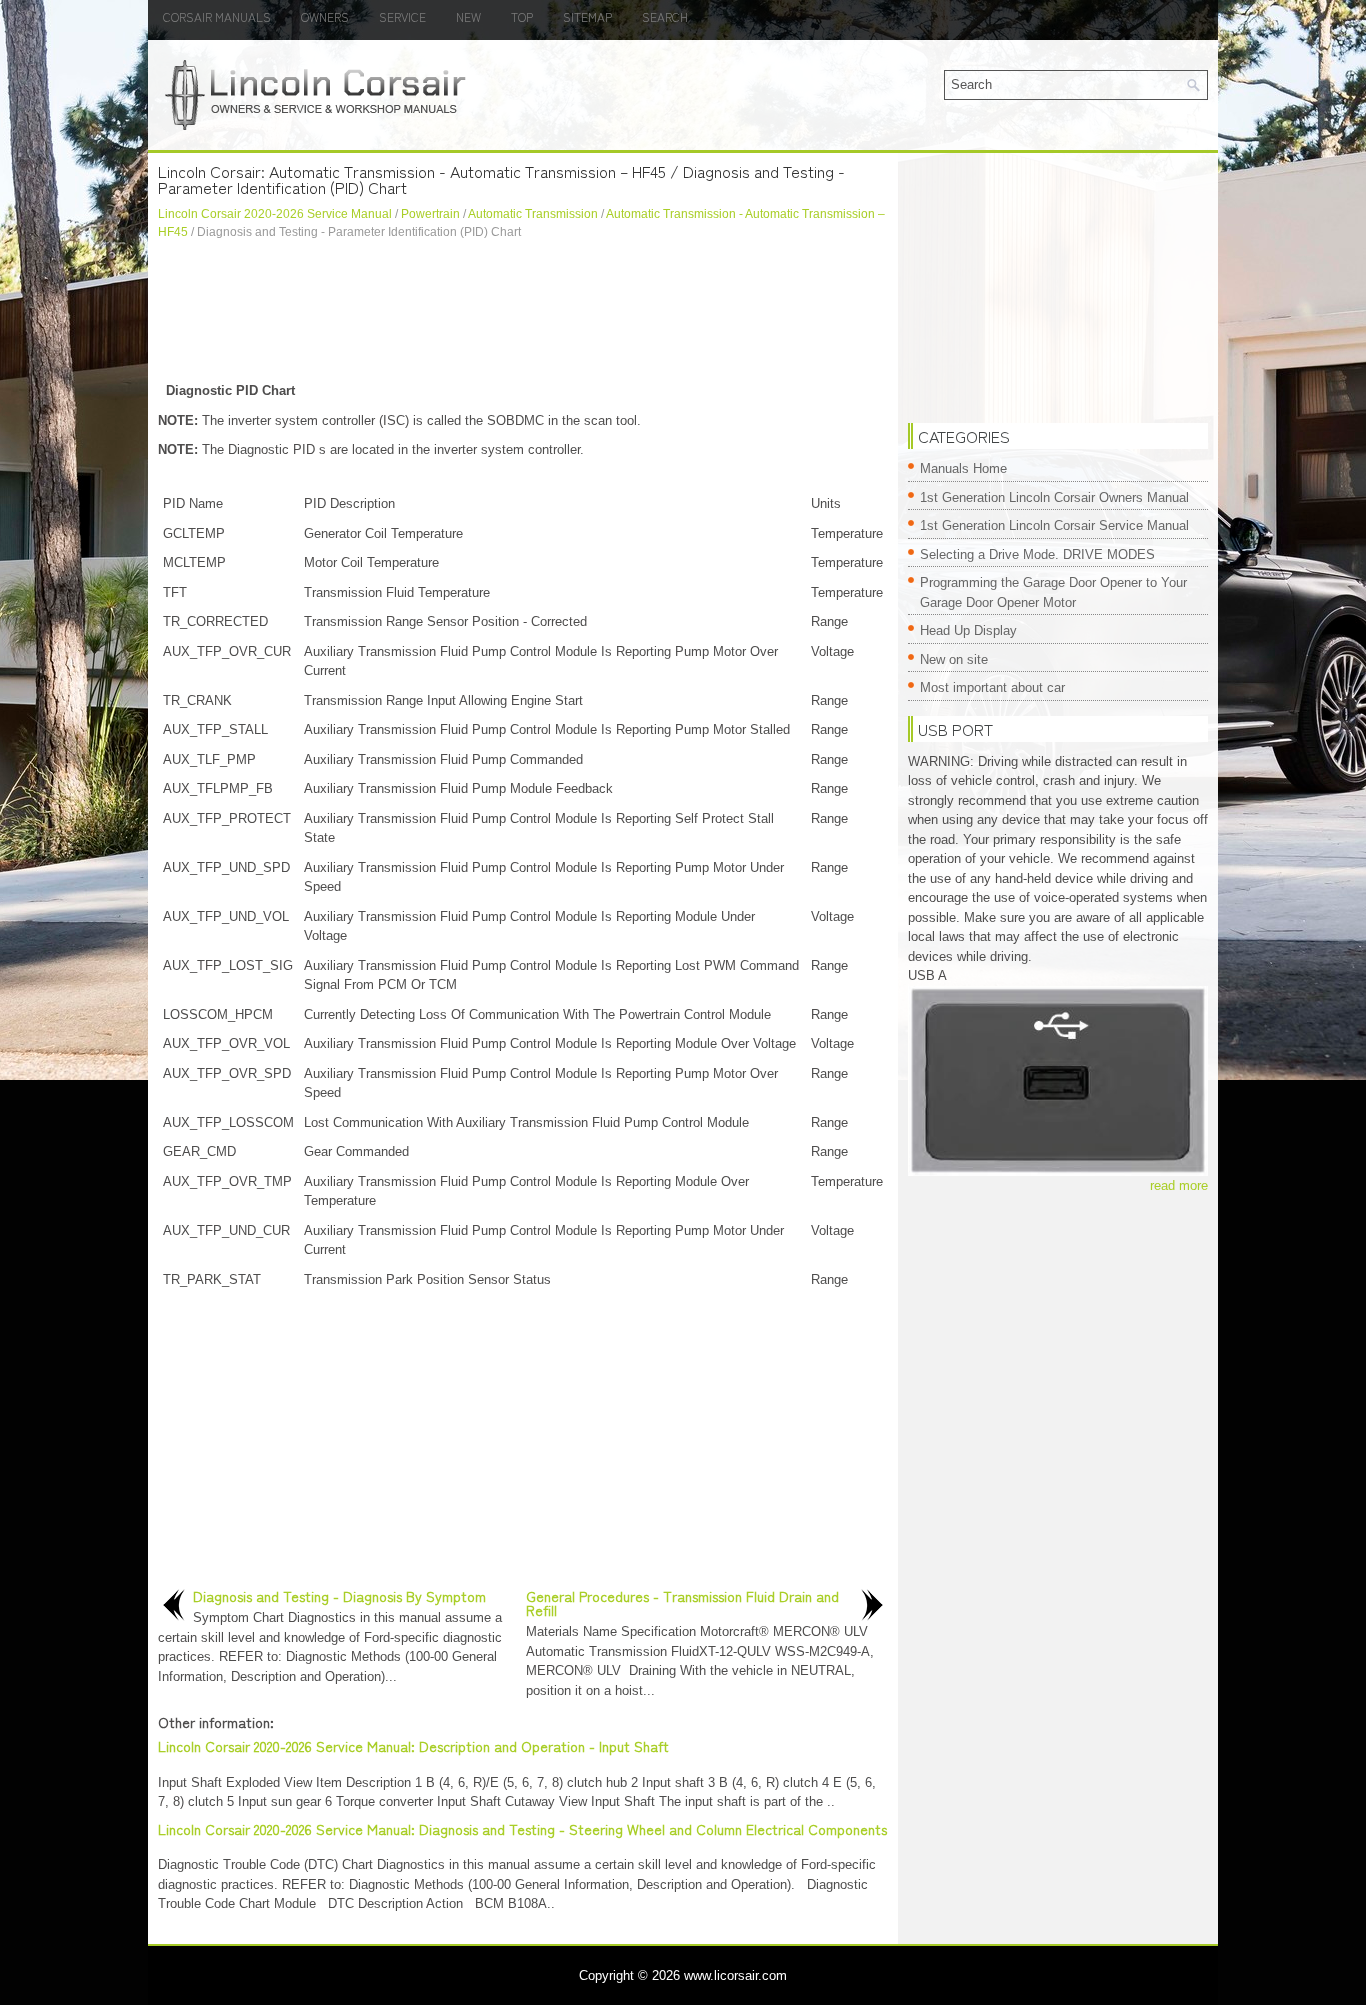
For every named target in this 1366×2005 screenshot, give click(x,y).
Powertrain (430, 214)
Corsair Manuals (217, 16)
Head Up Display (968, 630)
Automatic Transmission (533, 214)
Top (522, 16)
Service (402, 16)
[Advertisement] (523, 311)
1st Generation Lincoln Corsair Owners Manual (1054, 497)
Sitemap (587, 16)
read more (1179, 1185)
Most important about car (992, 687)
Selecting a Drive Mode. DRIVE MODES (1037, 554)
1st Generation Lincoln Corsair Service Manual (1054, 525)
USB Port (955, 729)
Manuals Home (963, 468)
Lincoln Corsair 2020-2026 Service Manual (275, 214)
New (468, 16)
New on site (954, 659)
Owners (325, 16)
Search (665, 16)
